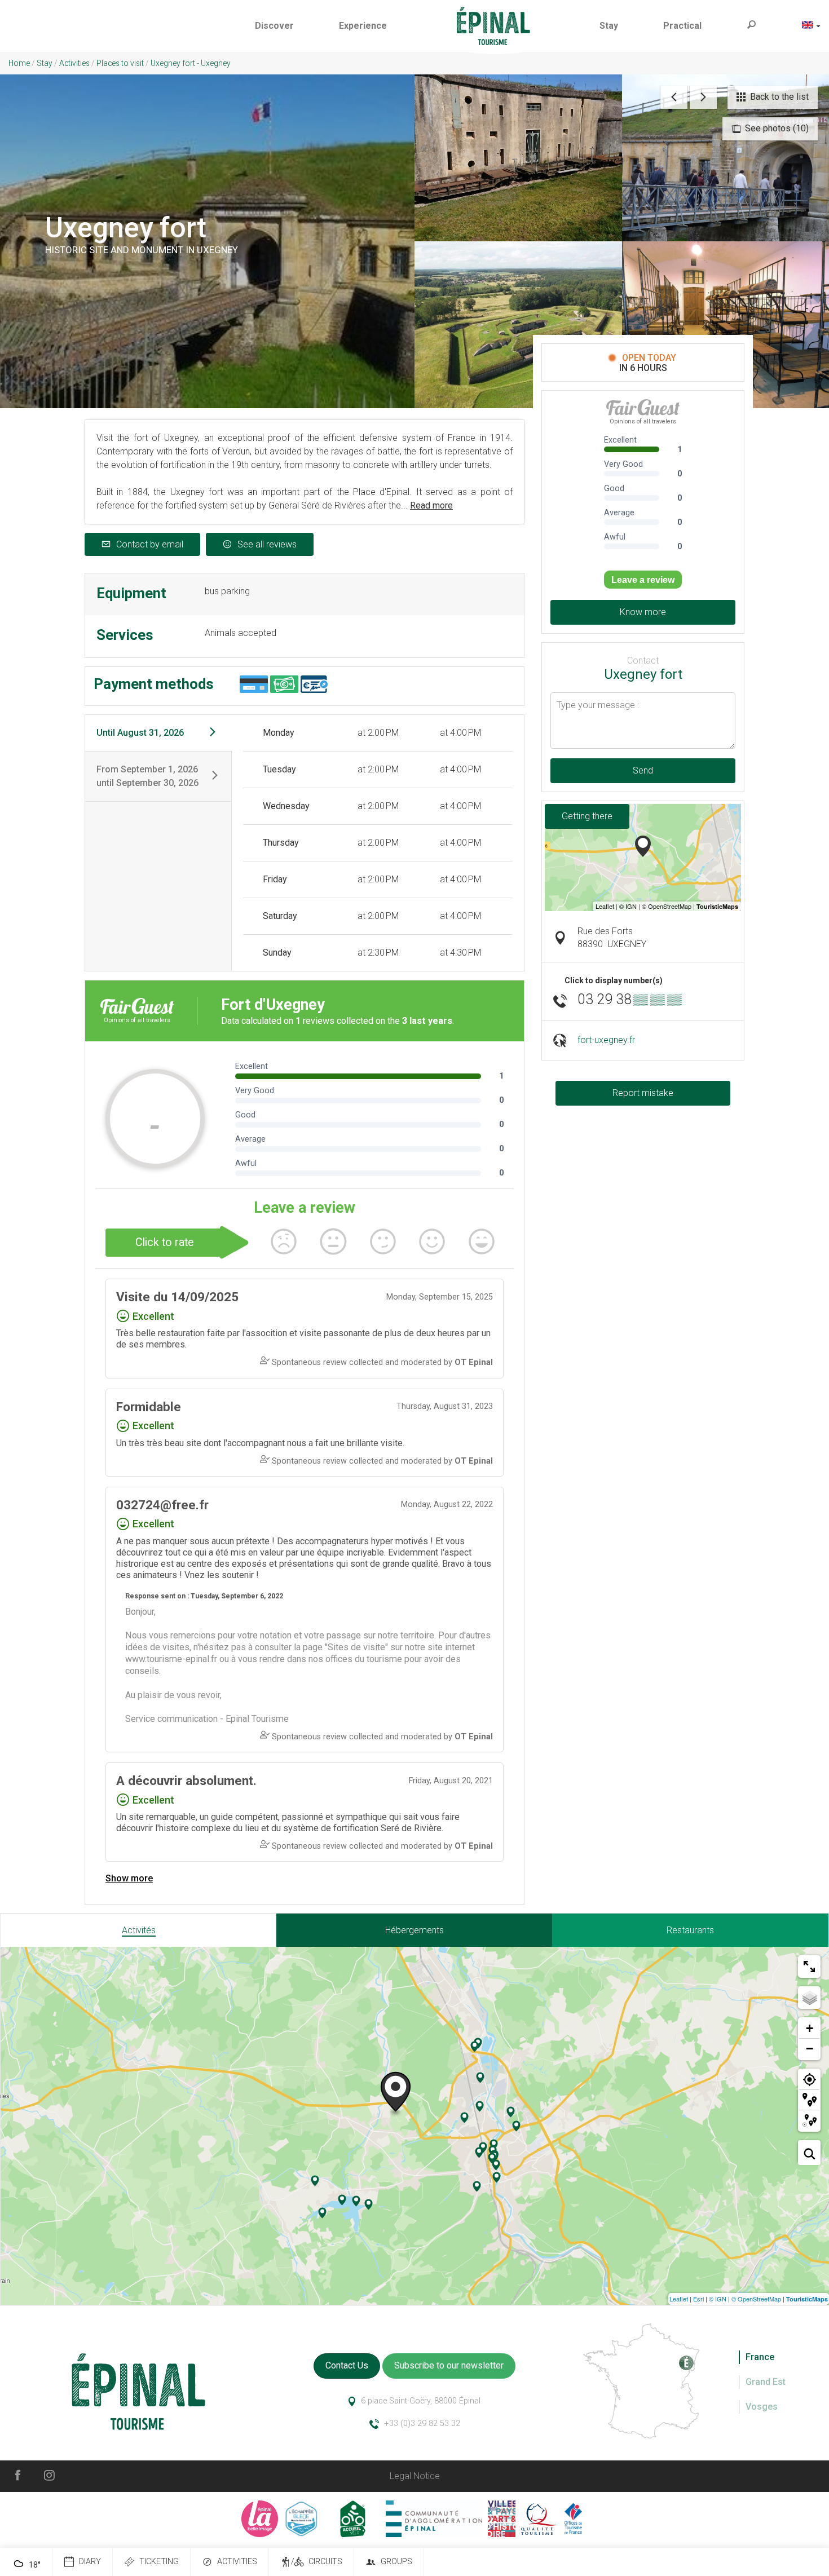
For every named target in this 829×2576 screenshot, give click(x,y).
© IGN (718, 2299)
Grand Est (766, 2382)
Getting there (587, 816)
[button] (274, 26)
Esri (698, 2299)
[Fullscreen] (809, 1967)
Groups (396, 2562)
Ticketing (159, 2562)
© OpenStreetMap (756, 2299)
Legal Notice (415, 2476)
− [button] (810, 2049)
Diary (90, 2562)
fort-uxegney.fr (606, 1040)
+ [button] (810, 2028)
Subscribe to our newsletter (449, 2365)
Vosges (762, 2407)
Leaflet (679, 2299)
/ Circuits (317, 2562)
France (760, 2357)
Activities (237, 2562)
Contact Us (347, 2365)
